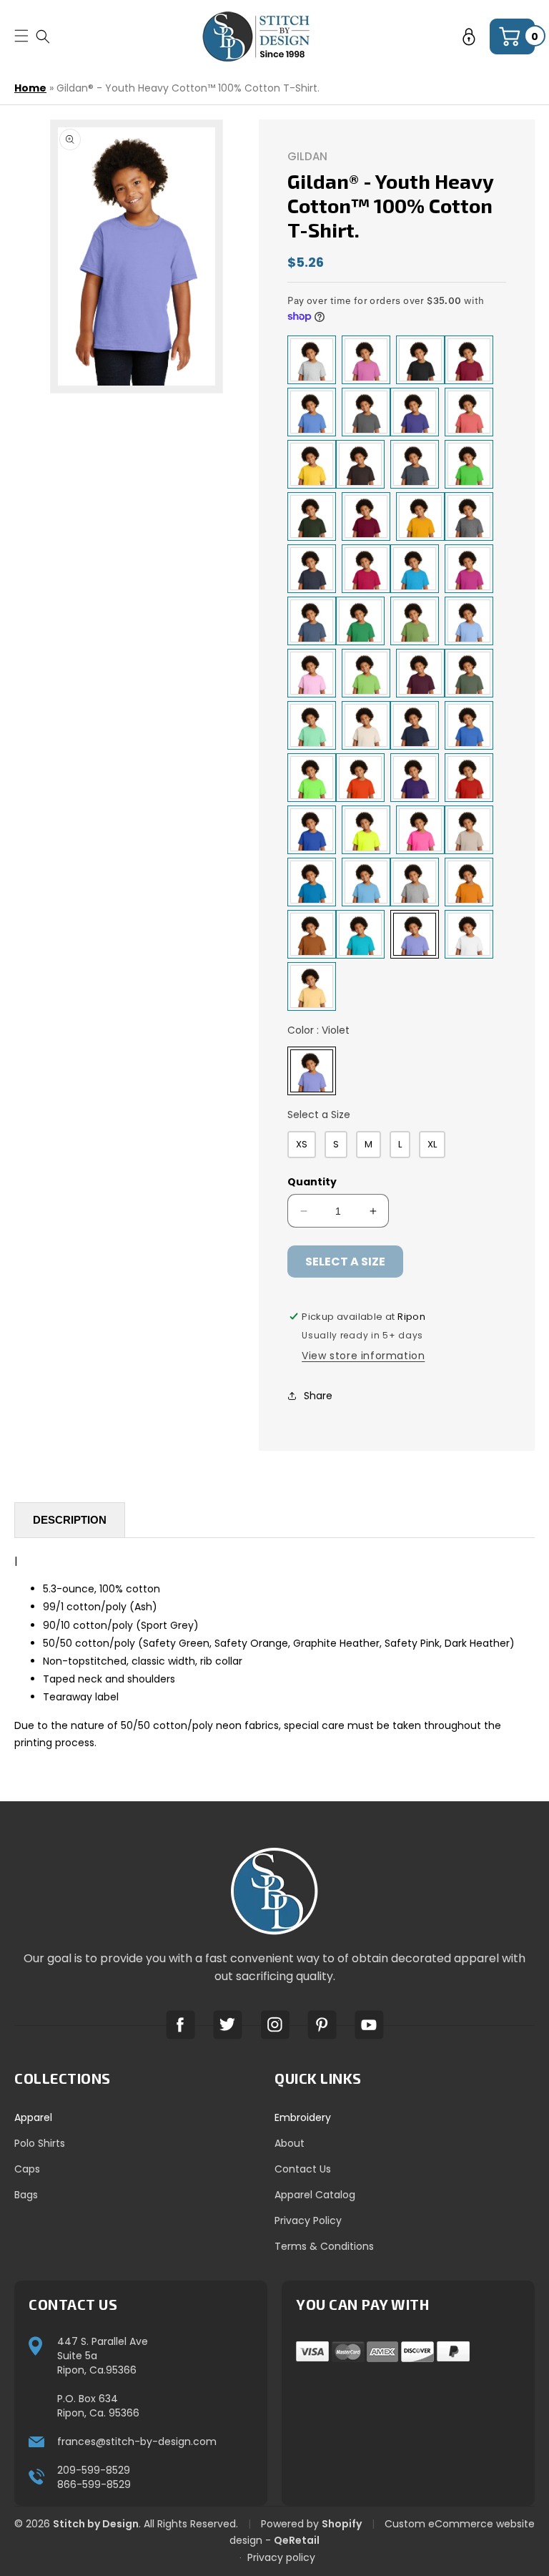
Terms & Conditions (324, 2246)
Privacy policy (281, 2557)
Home (30, 88)
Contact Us (303, 2169)
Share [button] (318, 1396)
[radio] (312, 360)
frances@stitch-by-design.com (137, 2442)
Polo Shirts (40, 2143)
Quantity (312, 1182)
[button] (43, 36)
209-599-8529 (94, 2470)
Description (70, 1520)
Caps (27, 2169)
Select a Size (319, 1115)
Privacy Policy (308, 2220)
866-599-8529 (94, 2484)
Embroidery (303, 2117)
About (290, 2143)
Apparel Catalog (315, 2195)
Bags (26, 2195)
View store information (363, 1356)
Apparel (33, 2117)
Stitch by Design (96, 2524)
